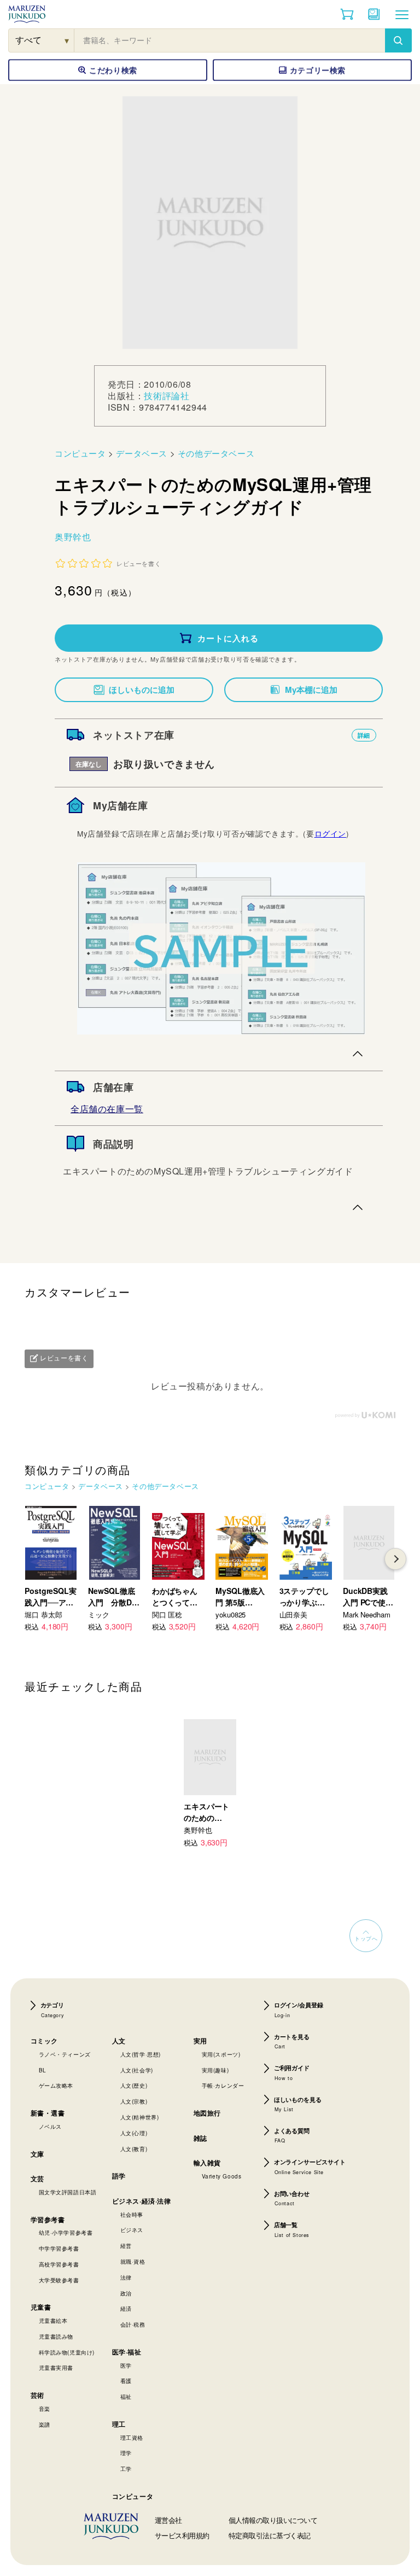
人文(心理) (134, 2133)
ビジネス (132, 2230)
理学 (126, 2453)
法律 (126, 2277)
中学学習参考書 (59, 2248)
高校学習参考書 (59, 2264)
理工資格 (132, 2438)
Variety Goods (222, 2176)
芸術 (37, 2395)
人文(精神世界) (140, 2117)
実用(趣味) (215, 2070)
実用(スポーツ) (221, 2054)
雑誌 (200, 2138)
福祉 (126, 2397)
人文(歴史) (134, 2086)
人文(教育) (134, 2149)
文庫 (37, 2154)
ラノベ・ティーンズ (65, 2054)
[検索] (398, 40)
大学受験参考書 (59, 2280)
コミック (44, 2041)
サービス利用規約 (182, 2535)
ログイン (330, 833)
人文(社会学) (137, 2070)
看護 (126, 2381)
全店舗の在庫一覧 (107, 1109)
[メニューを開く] (402, 14)
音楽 (45, 2409)
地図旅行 (207, 2113)
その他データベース (216, 453)
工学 (126, 2469)
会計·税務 (133, 2324)
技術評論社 (167, 396)
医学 (126, 2365)
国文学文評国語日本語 (68, 2192)
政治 (126, 2293)
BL (43, 2070)
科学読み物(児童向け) (67, 2352)
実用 (200, 2041)
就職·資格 (133, 2262)
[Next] (395, 1559)
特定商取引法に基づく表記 (270, 2535)
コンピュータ (80, 453)
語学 (119, 2176)
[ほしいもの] (374, 14)
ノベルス (50, 2127)
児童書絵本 (53, 2321)
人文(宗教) (134, 2101)
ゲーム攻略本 (56, 2086)
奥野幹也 (73, 537)
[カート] (347, 14)
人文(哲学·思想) (141, 2054)
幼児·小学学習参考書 (66, 2233)
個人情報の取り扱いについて (273, 2520)
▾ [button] (67, 40)
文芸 (37, 2178)
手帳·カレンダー (223, 2086)
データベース (142, 453)
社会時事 (132, 2215)
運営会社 (168, 2520)
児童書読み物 (56, 2336)
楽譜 (45, 2425)
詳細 (364, 735)
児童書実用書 (56, 2368)
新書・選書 (48, 2113)
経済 (126, 2309)
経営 (126, 2246)
